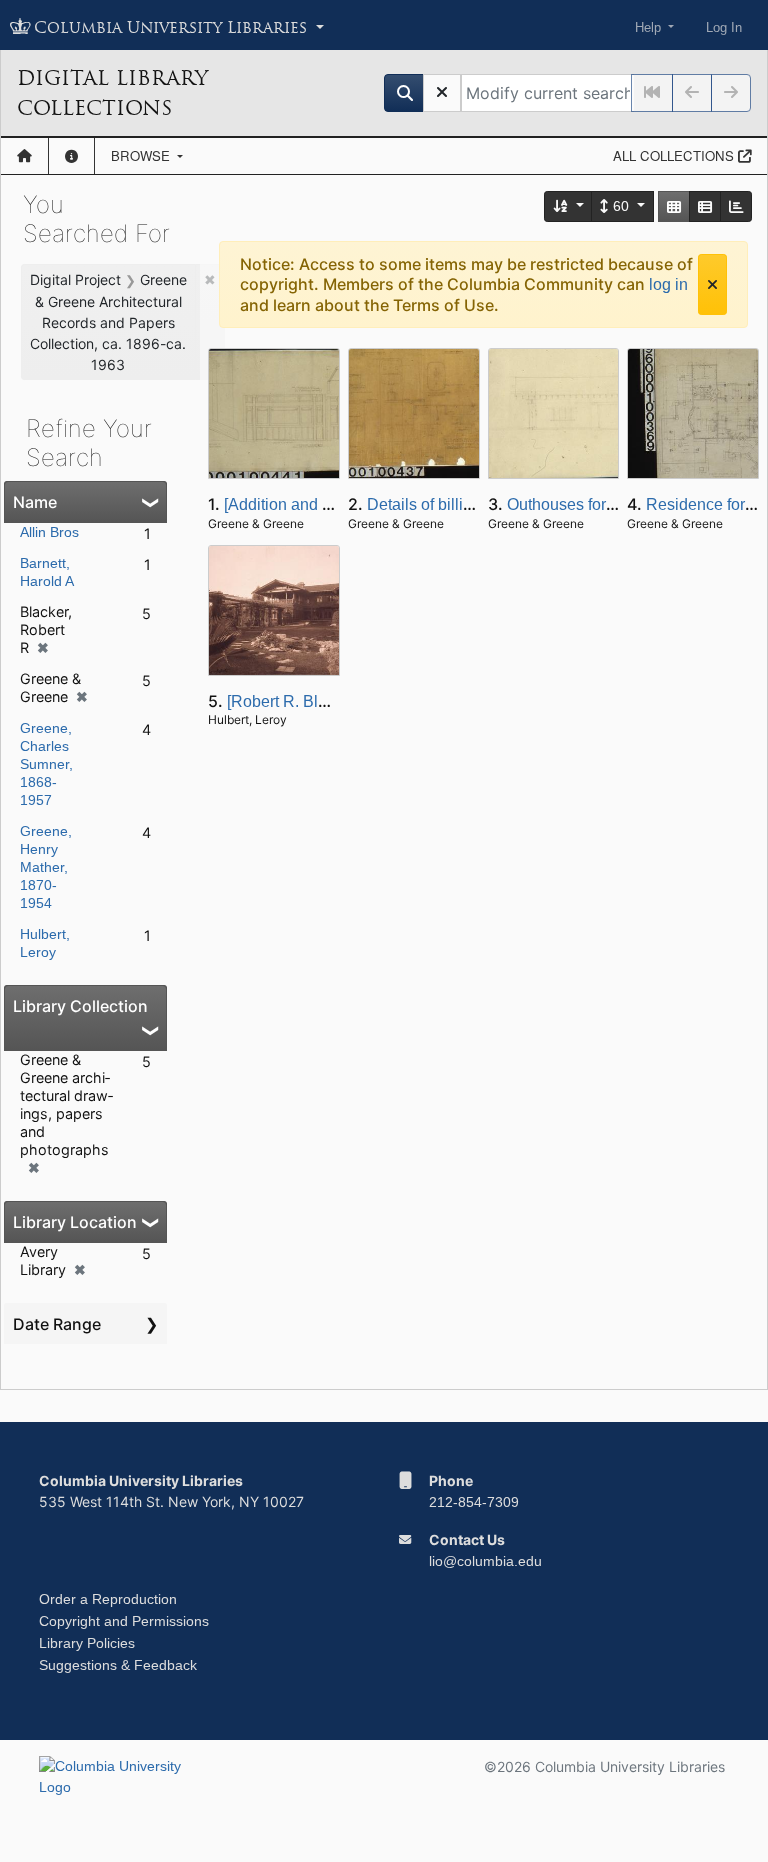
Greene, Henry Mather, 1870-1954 (46, 867)
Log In (724, 27)
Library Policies (87, 1643)
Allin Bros (49, 532)
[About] (71, 156)
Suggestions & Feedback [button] (118, 1665)
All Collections (675, 155)
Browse (142, 155)
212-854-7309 (474, 1502)
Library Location (75, 1222)
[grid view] (674, 206)
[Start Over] (442, 93)
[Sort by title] (569, 206)
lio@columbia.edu (485, 1561)
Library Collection (80, 1006)
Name (35, 502)
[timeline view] (736, 206)
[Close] (712, 284)
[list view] (705, 206)
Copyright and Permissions (124, 1621)
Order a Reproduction (108, 1599)
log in (668, 284)
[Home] (24, 156)
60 (621, 206)
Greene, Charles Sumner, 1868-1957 (46, 764)
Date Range (57, 1324)
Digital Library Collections (112, 93)
